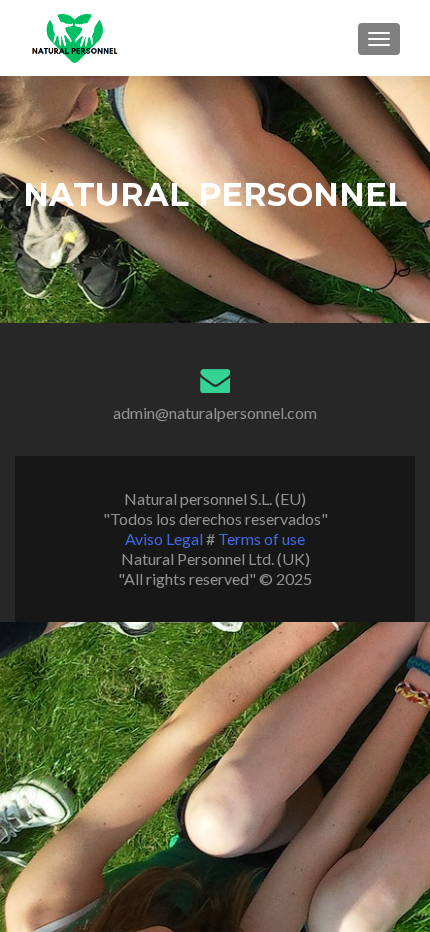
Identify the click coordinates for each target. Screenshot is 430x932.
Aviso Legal (165, 538)
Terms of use (261, 538)
